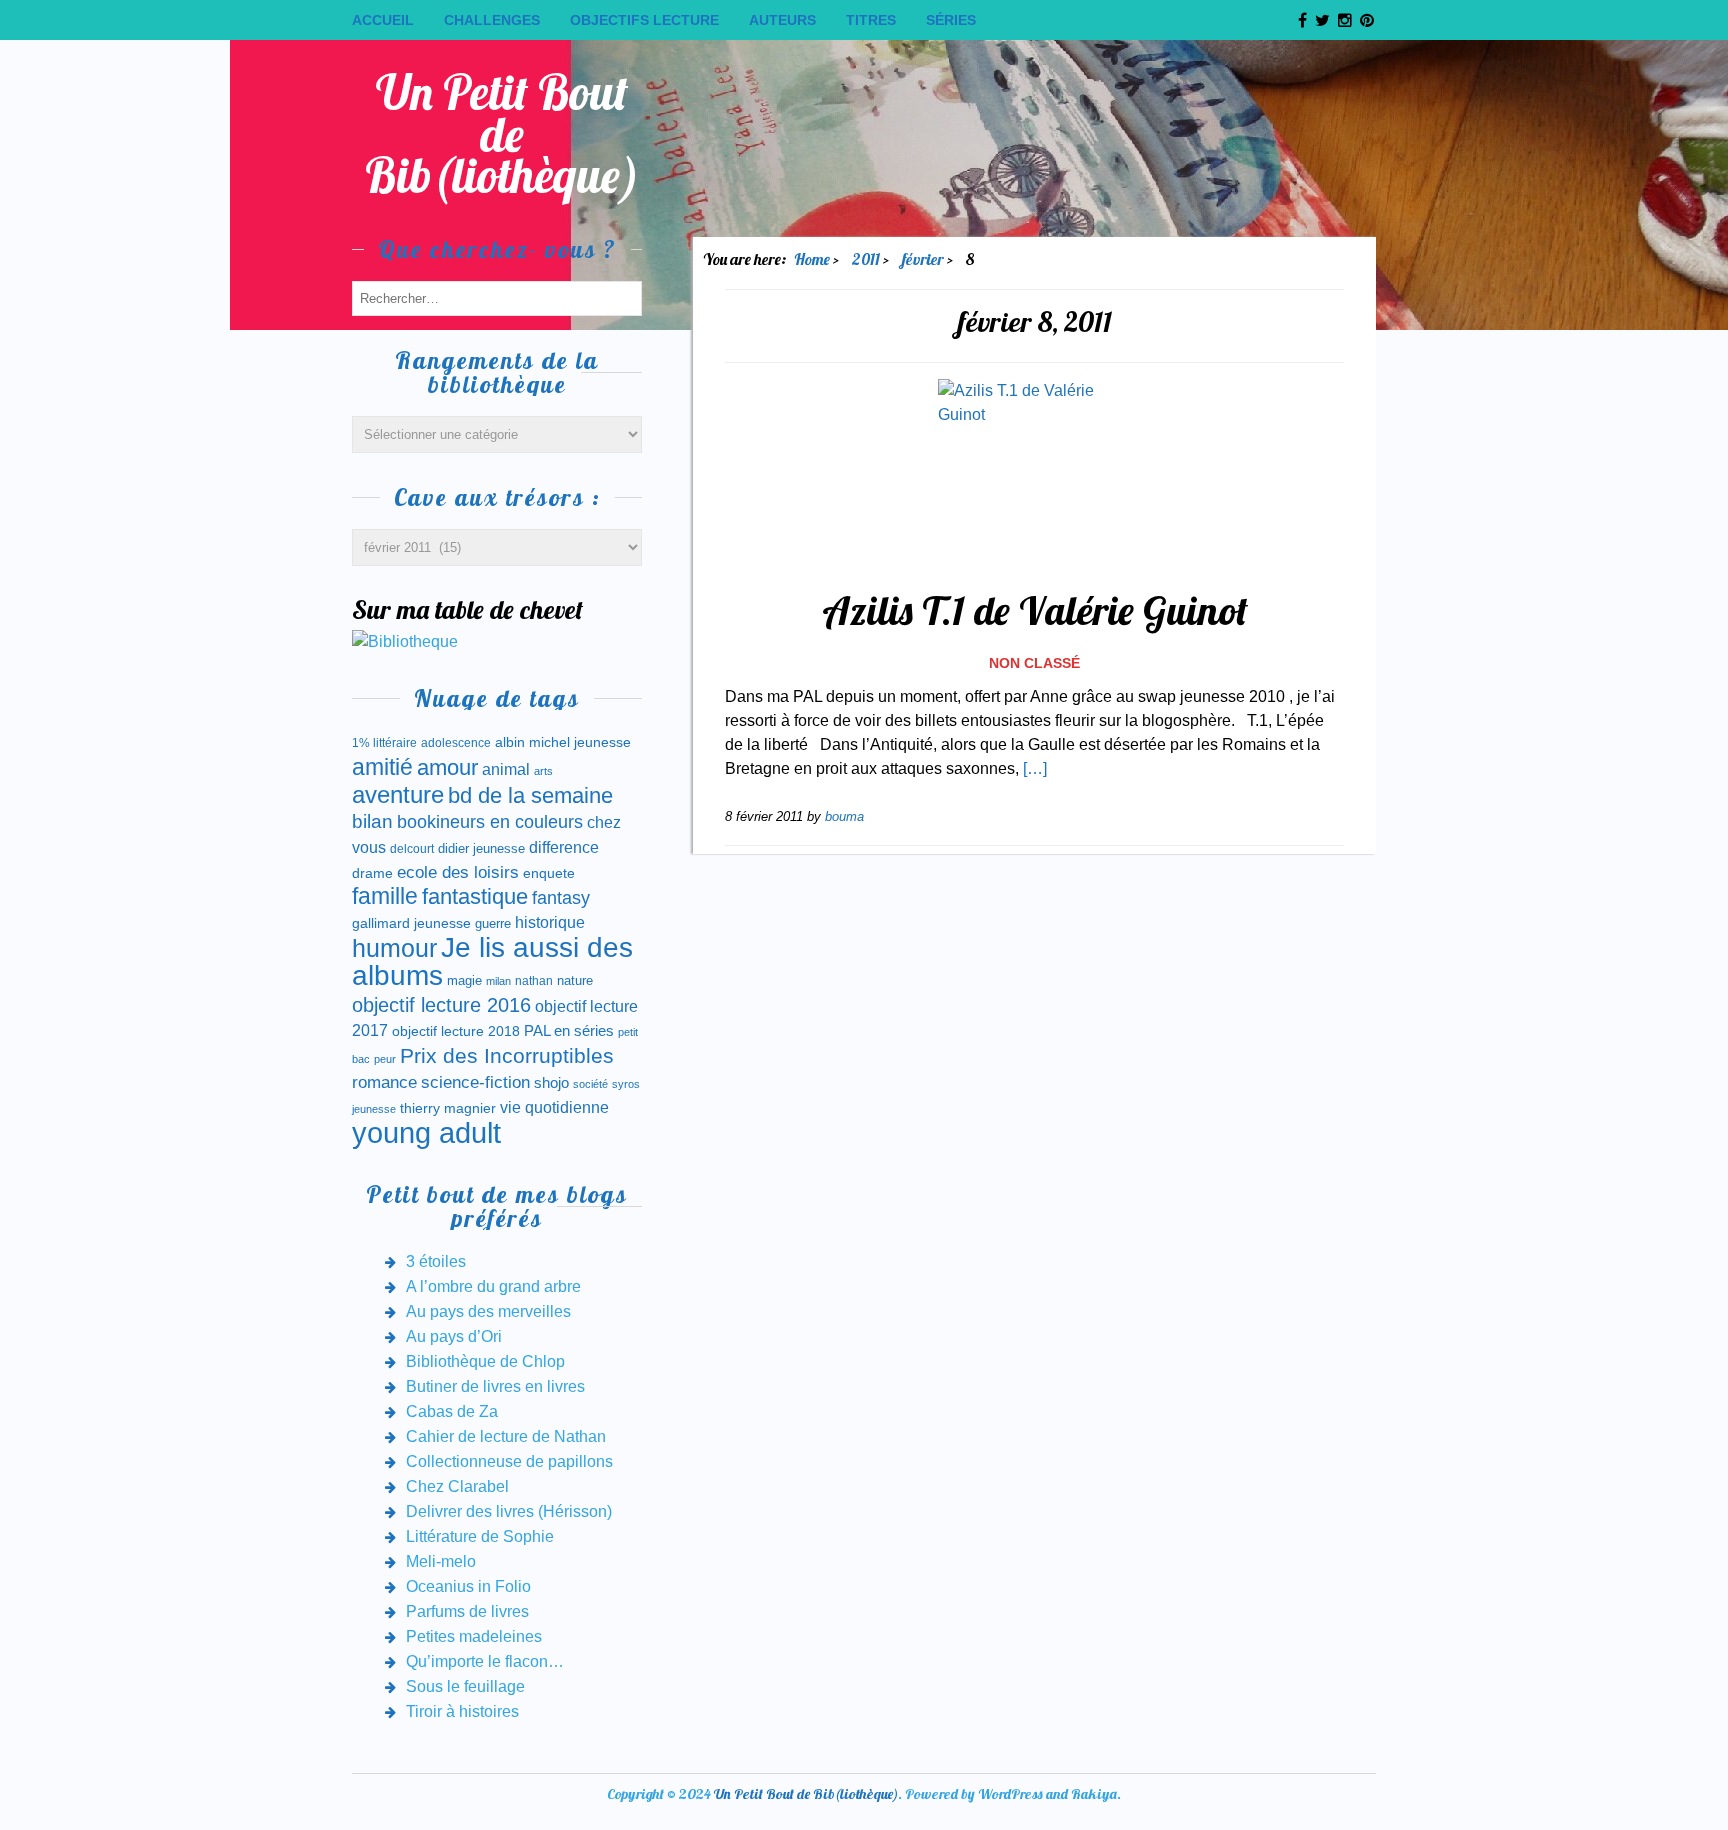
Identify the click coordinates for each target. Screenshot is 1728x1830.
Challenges (492, 20)
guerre (493, 923)
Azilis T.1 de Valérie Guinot (1035, 610)
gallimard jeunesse (411, 923)
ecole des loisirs (458, 872)
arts (543, 771)
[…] (1035, 768)
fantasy (561, 898)
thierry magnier (448, 1108)
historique (550, 922)
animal (506, 769)
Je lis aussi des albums (492, 961)
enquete (549, 873)
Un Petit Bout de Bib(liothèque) (502, 133)
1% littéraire (384, 743)
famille (385, 896)
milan (498, 981)
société (590, 1084)
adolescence (456, 743)
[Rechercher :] (497, 297)
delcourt (412, 849)
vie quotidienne (554, 1107)
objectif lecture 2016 (441, 1005)
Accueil (383, 20)
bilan (372, 821)
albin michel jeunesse (563, 742)
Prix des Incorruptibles (507, 1055)
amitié (382, 767)
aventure (398, 795)
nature (575, 980)
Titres (871, 20)
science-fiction (475, 1082)
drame (372, 873)
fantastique (475, 896)
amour (447, 767)
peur (385, 1059)
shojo (551, 1083)
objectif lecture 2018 (456, 1031)
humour (394, 948)
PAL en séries (569, 1031)
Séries (951, 20)
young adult (426, 1132)
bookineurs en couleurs (490, 822)
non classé (1034, 663)
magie (464, 980)
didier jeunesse (481, 848)
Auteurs (782, 20)
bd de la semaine (530, 795)
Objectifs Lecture (644, 20)
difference (564, 847)
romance (384, 1082)
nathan (534, 980)
